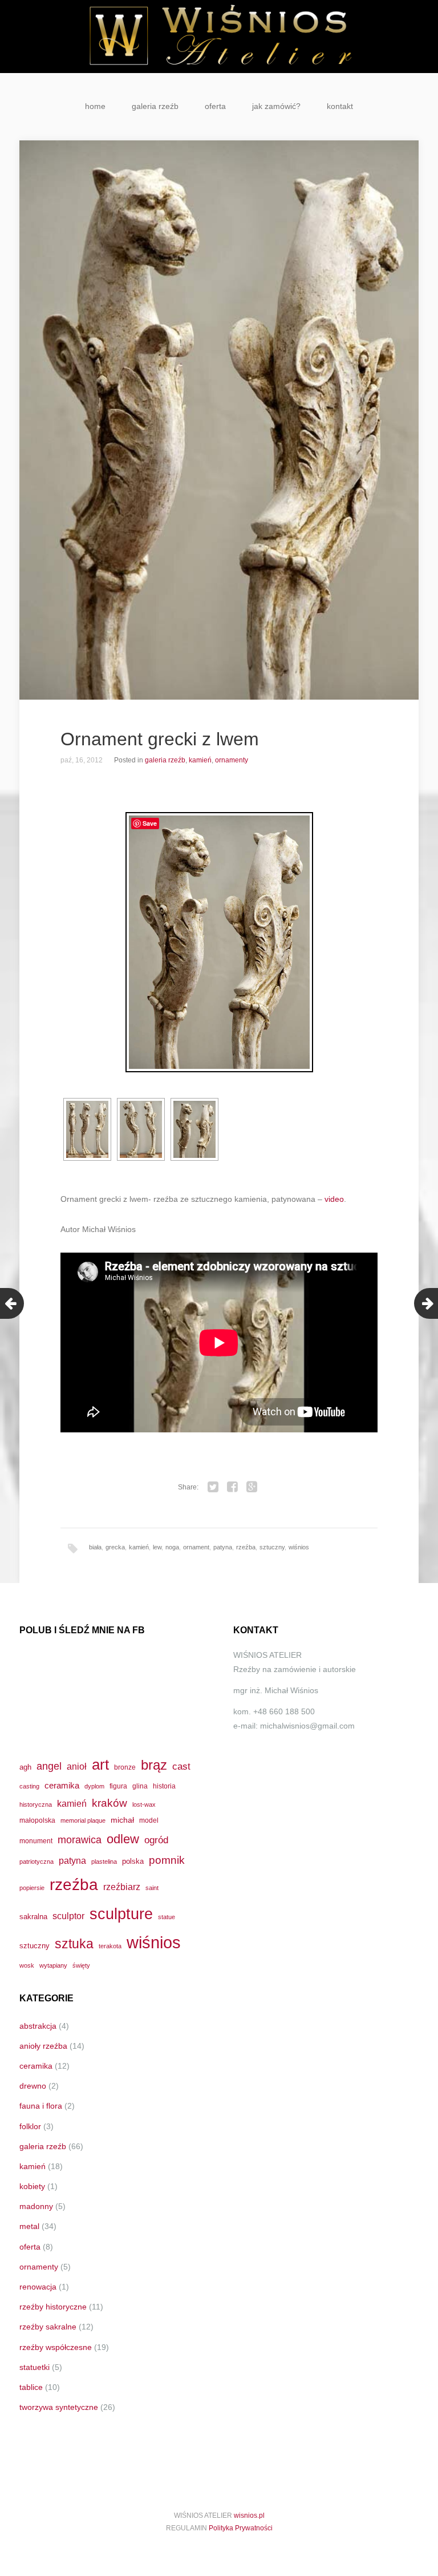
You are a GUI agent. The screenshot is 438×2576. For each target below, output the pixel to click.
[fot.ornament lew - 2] (141, 1129)
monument (36, 1841)
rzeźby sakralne (48, 2327)
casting (29, 1786)
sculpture (121, 1914)
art (100, 1765)
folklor (30, 2126)
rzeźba (246, 1547)
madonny (36, 2206)
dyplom (94, 1786)
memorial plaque (83, 1820)
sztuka (74, 1944)
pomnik (167, 1860)
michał (122, 1820)
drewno (33, 2086)
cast (181, 1766)
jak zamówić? (276, 106)
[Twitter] (213, 1487)
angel (49, 1766)
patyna (223, 1547)
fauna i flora (41, 2106)
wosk (27, 1965)
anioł (77, 1766)
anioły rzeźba (43, 2046)
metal (29, 2226)
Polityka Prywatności (241, 2528)
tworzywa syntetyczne (59, 2407)
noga (172, 1547)
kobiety (32, 2186)
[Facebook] (233, 1487)
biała (95, 1547)
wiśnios (299, 1547)
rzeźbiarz (122, 1887)
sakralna (33, 1917)
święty (81, 1965)
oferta (215, 106)
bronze (125, 1767)
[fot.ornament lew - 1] (87, 1129)
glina (140, 1786)
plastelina (104, 1862)
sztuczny (272, 1547)
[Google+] (252, 1487)
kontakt (340, 106)
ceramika (62, 1786)
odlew (123, 1839)
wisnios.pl (249, 2516)
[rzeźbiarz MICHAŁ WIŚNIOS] (219, 37)
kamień (200, 760)
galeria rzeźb (155, 106)
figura (118, 1786)
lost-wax (144, 1804)
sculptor (68, 1916)
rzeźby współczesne (56, 2347)
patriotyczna (36, 1862)
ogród (156, 1840)
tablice (31, 2387)
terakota (110, 1946)
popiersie (32, 1888)
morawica (80, 1840)
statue (167, 1917)
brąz (154, 1765)
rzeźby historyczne (53, 2307)
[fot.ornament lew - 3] (194, 1129)
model (149, 1820)
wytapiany (53, 1965)
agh (25, 1767)
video (334, 1199)
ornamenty (232, 760)
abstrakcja (38, 2026)
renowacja (38, 2287)
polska (133, 1861)
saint (152, 1888)
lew (157, 1547)
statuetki (35, 2367)
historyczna (36, 1804)
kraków (109, 1803)
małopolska (37, 1820)
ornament (196, 1547)
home (95, 106)
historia (164, 1786)
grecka (115, 1547)
